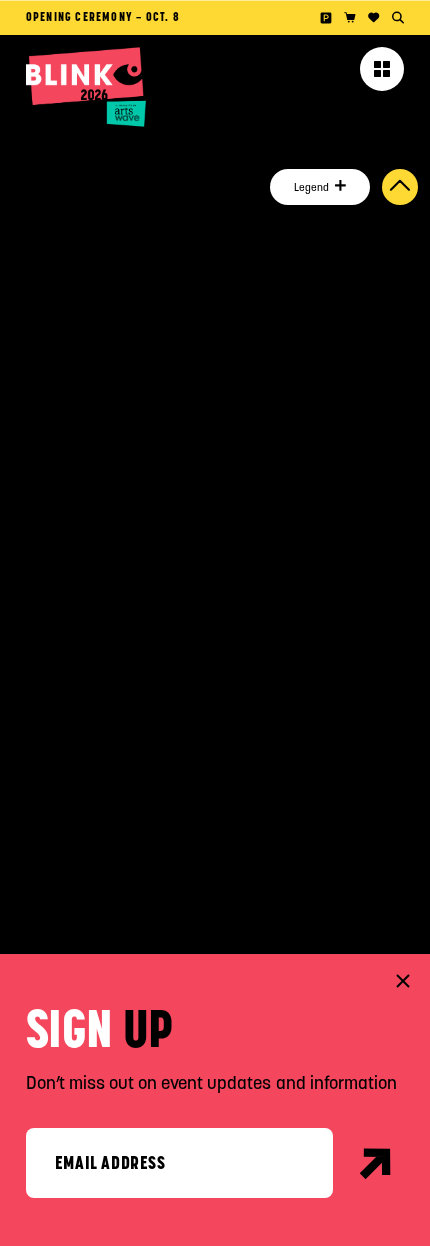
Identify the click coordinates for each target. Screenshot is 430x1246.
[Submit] (376, 1163)
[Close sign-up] (403, 981)
